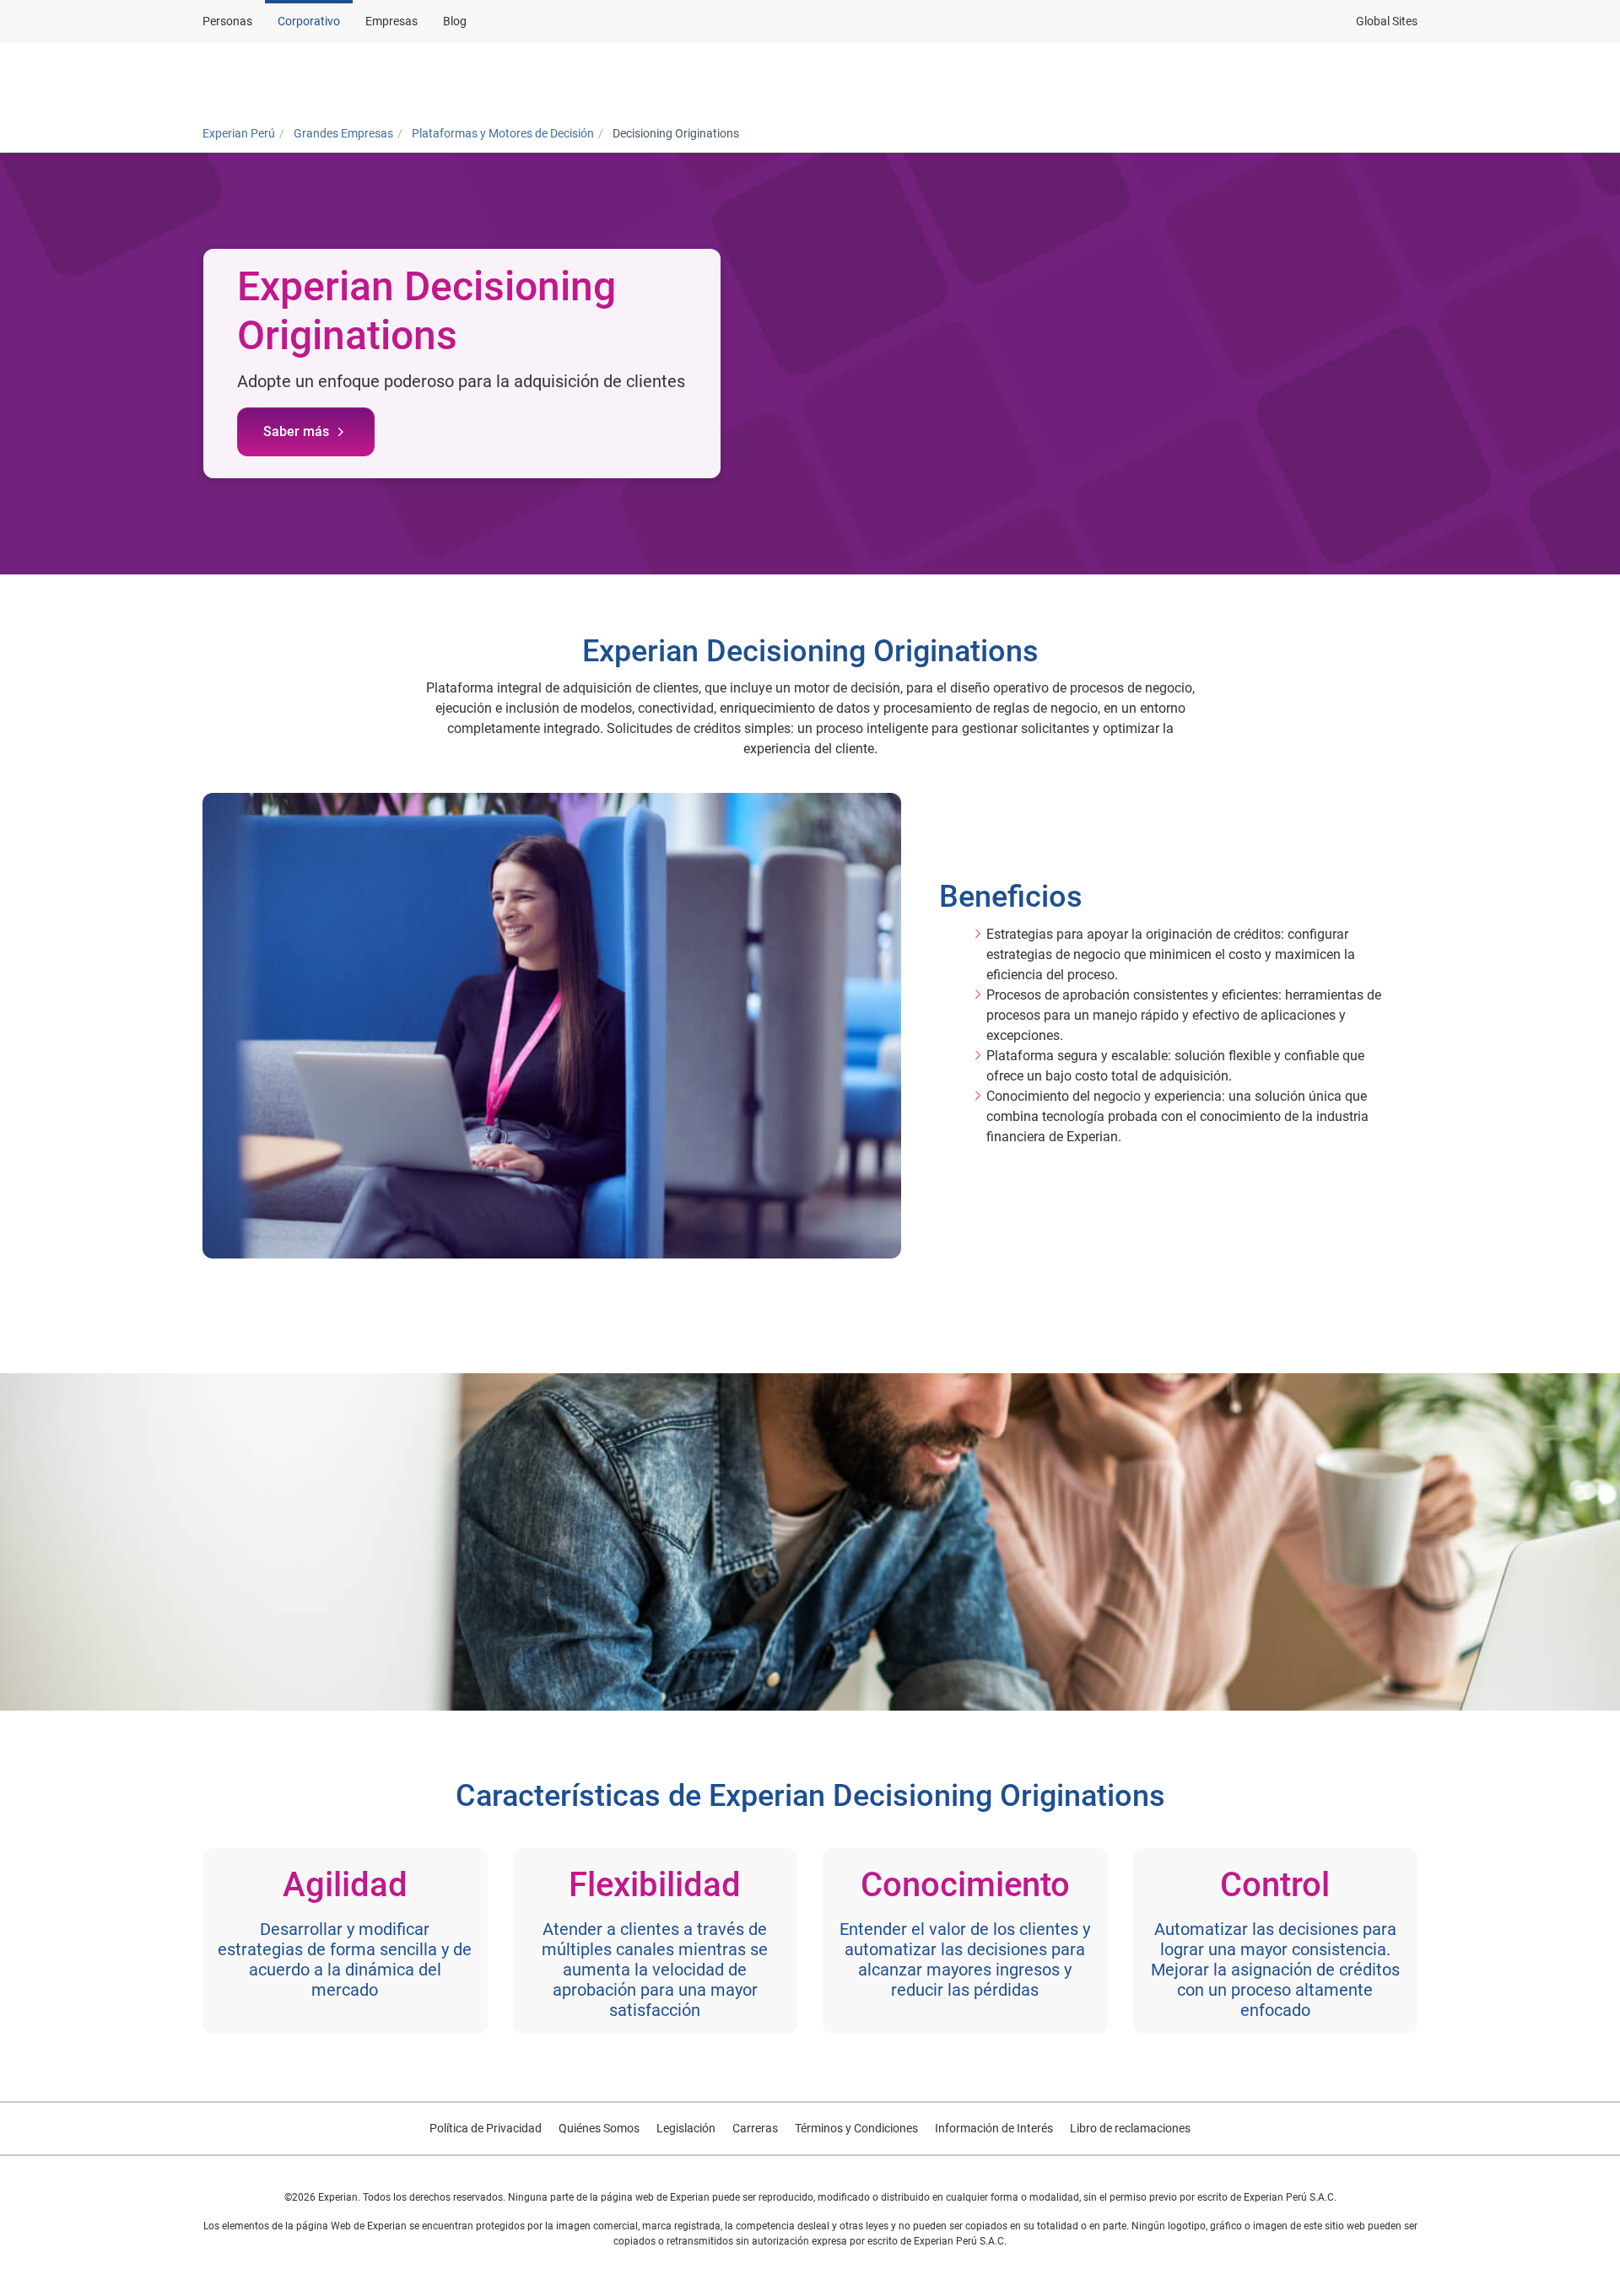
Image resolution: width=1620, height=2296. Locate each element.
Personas (227, 21)
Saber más (296, 431)
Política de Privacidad (486, 2128)
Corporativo (309, 21)
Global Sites (1387, 21)
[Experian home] (284, 78)
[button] (645, 78)
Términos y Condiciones (856, 2128)
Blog (455, 21)
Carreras (755, 2128)
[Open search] (1401, 78)
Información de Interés (994, 2128)
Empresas (391, 21)
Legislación (686, 2128)
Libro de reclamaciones (1130, 2128)
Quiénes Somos (599, 2128)
